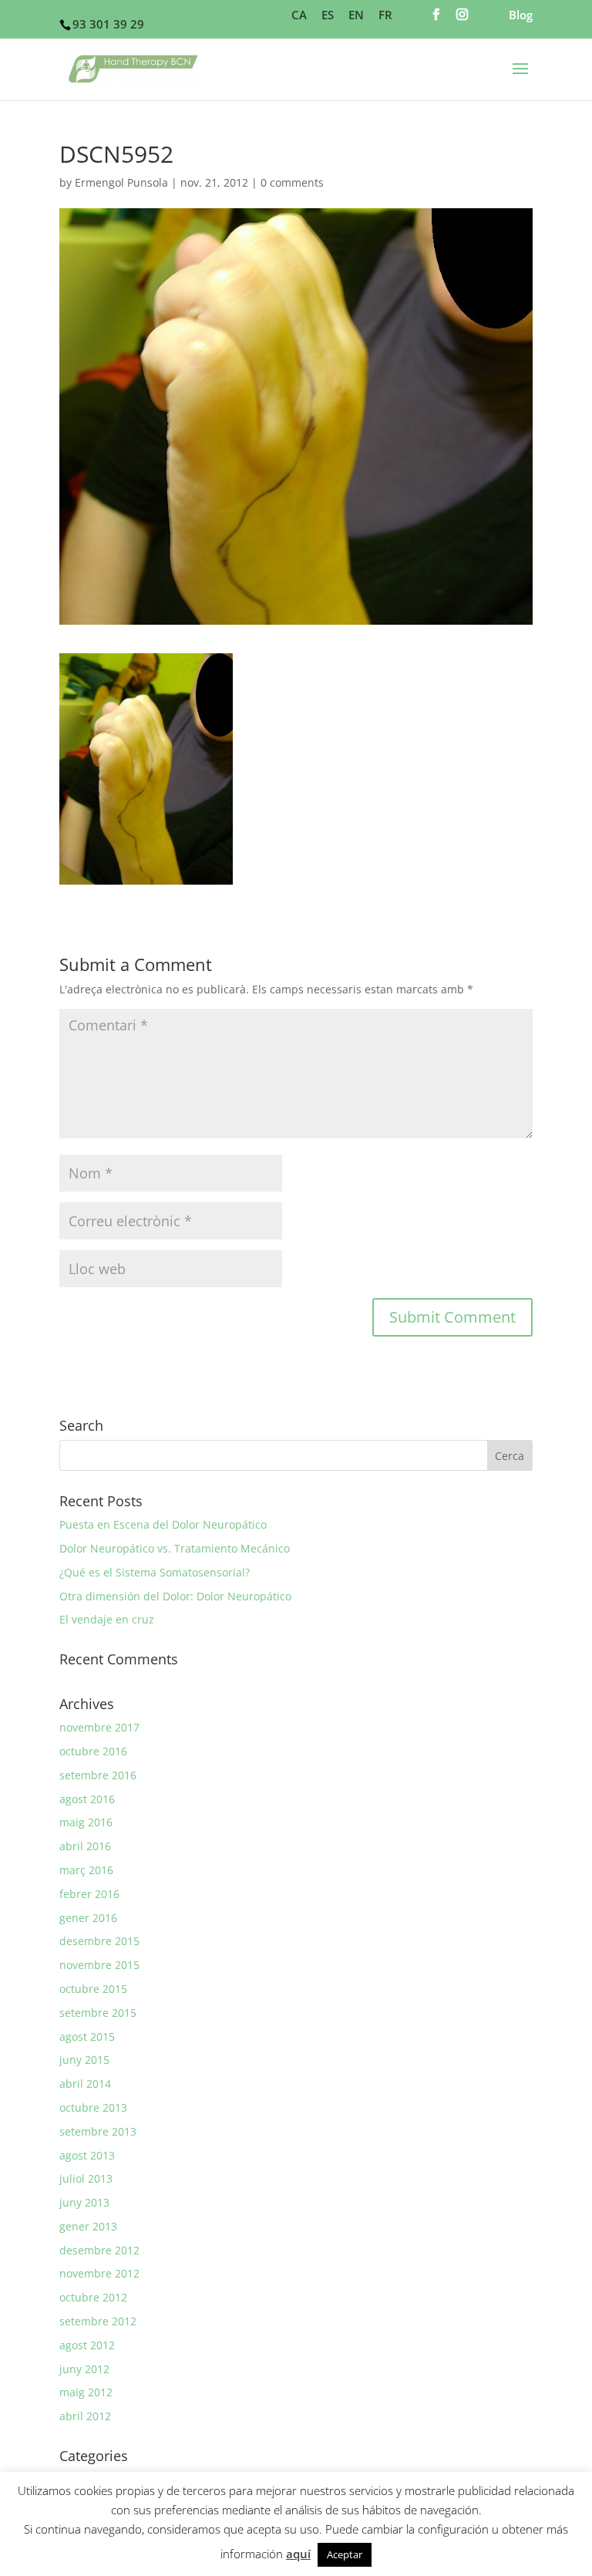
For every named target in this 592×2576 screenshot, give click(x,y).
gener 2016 (88, 1918)
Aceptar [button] (345, 2554)
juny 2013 (84, 2202)
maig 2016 (86, 1822)
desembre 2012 (99, 2250)
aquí (298, 2554)
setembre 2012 (98, 2321)
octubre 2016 (93, 1751)
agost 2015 (87, 2037)
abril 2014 (85, 2084)
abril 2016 (85, 1846)
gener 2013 (88, 2226)
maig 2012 (86, 2392)
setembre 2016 (98, 1775)
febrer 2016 (89, 1894)
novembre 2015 (99, 1965)
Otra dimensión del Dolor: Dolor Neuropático (175, 1596)
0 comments (292, 182)
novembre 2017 (99, 1727)
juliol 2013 (86, 2178)
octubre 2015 (93, 1989)
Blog (521, 16)
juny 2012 (84, 2369)
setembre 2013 (98, 2131)
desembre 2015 (99, 1941)
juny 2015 (84, 2060)
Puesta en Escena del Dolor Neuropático (163, 1524)
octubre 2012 (93, 2297)
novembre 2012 (99, 2273)
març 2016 (86, 1870)
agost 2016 (87, 1799)
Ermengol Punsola (121, 182)
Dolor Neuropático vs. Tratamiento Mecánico (175, 1548)
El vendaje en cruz (107, 1619)
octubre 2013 (93, 2107)
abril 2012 (85, 2416)
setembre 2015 (98, 2013)
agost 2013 (87, 2155)
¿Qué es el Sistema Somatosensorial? (155, 1572)
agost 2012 (87, 2345)
